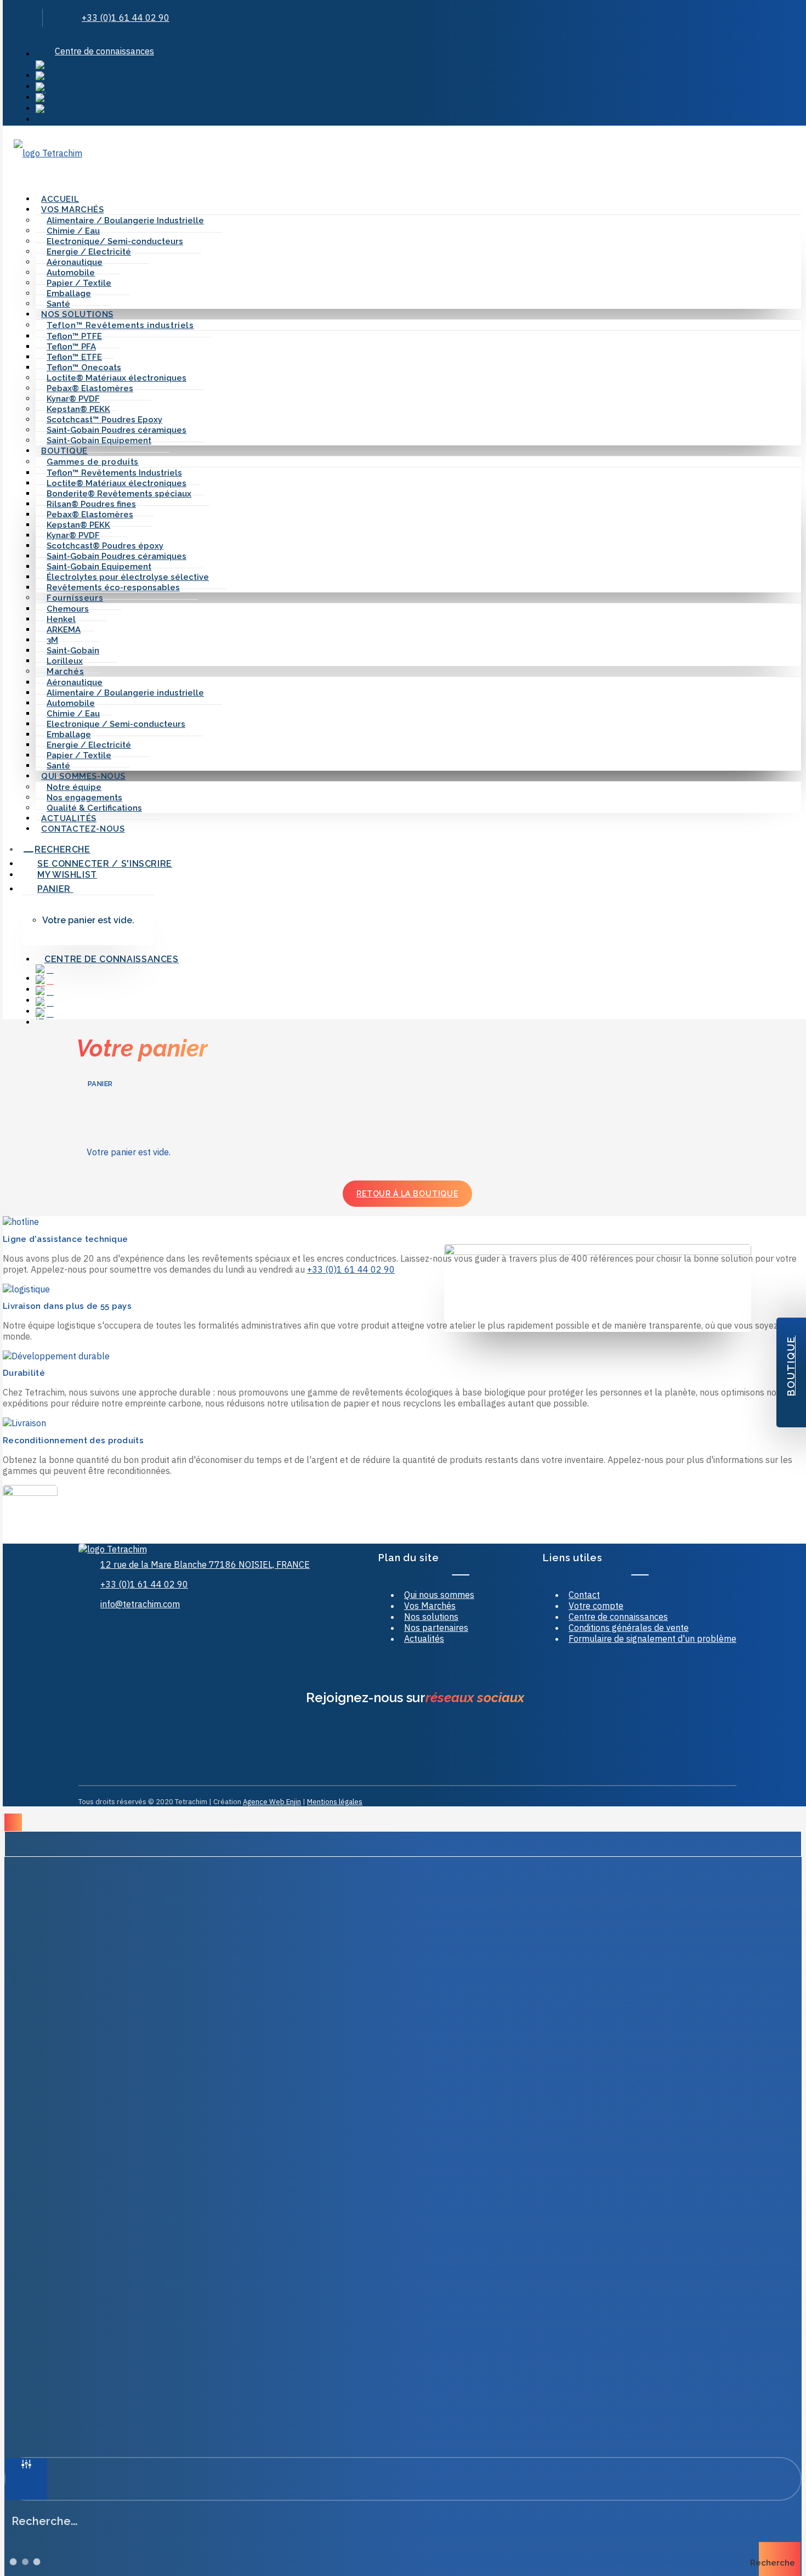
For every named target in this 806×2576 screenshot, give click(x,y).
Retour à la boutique (407, 1194)
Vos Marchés (430, 1606)
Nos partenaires (436, 1628)
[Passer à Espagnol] (418, 99)
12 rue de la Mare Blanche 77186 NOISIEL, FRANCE (205, 1564)
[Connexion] (21, 168)
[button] (18, 23)
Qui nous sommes (439, 1595)
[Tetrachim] (407, 149)
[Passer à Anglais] (418, 66)
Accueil (60, 199)
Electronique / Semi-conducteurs (116, 724)
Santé (58, 304)
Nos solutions (431, 1617)
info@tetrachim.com (140, 1604)
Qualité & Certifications (94, 808)
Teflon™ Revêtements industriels (120, 325)
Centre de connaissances (104, 51)
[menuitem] (418, 51)
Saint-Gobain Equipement (99, 440)
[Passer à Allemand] (418, 88)
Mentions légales (335, 1802)
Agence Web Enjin (272, 1802)
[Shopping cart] (36, 168)
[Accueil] (154, 1549)
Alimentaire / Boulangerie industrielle (125, 693)
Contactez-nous (83, 829)
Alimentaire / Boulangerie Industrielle (125, 221)
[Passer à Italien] (418, 110)
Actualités (69, 818)
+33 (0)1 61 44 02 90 (126, 18)
